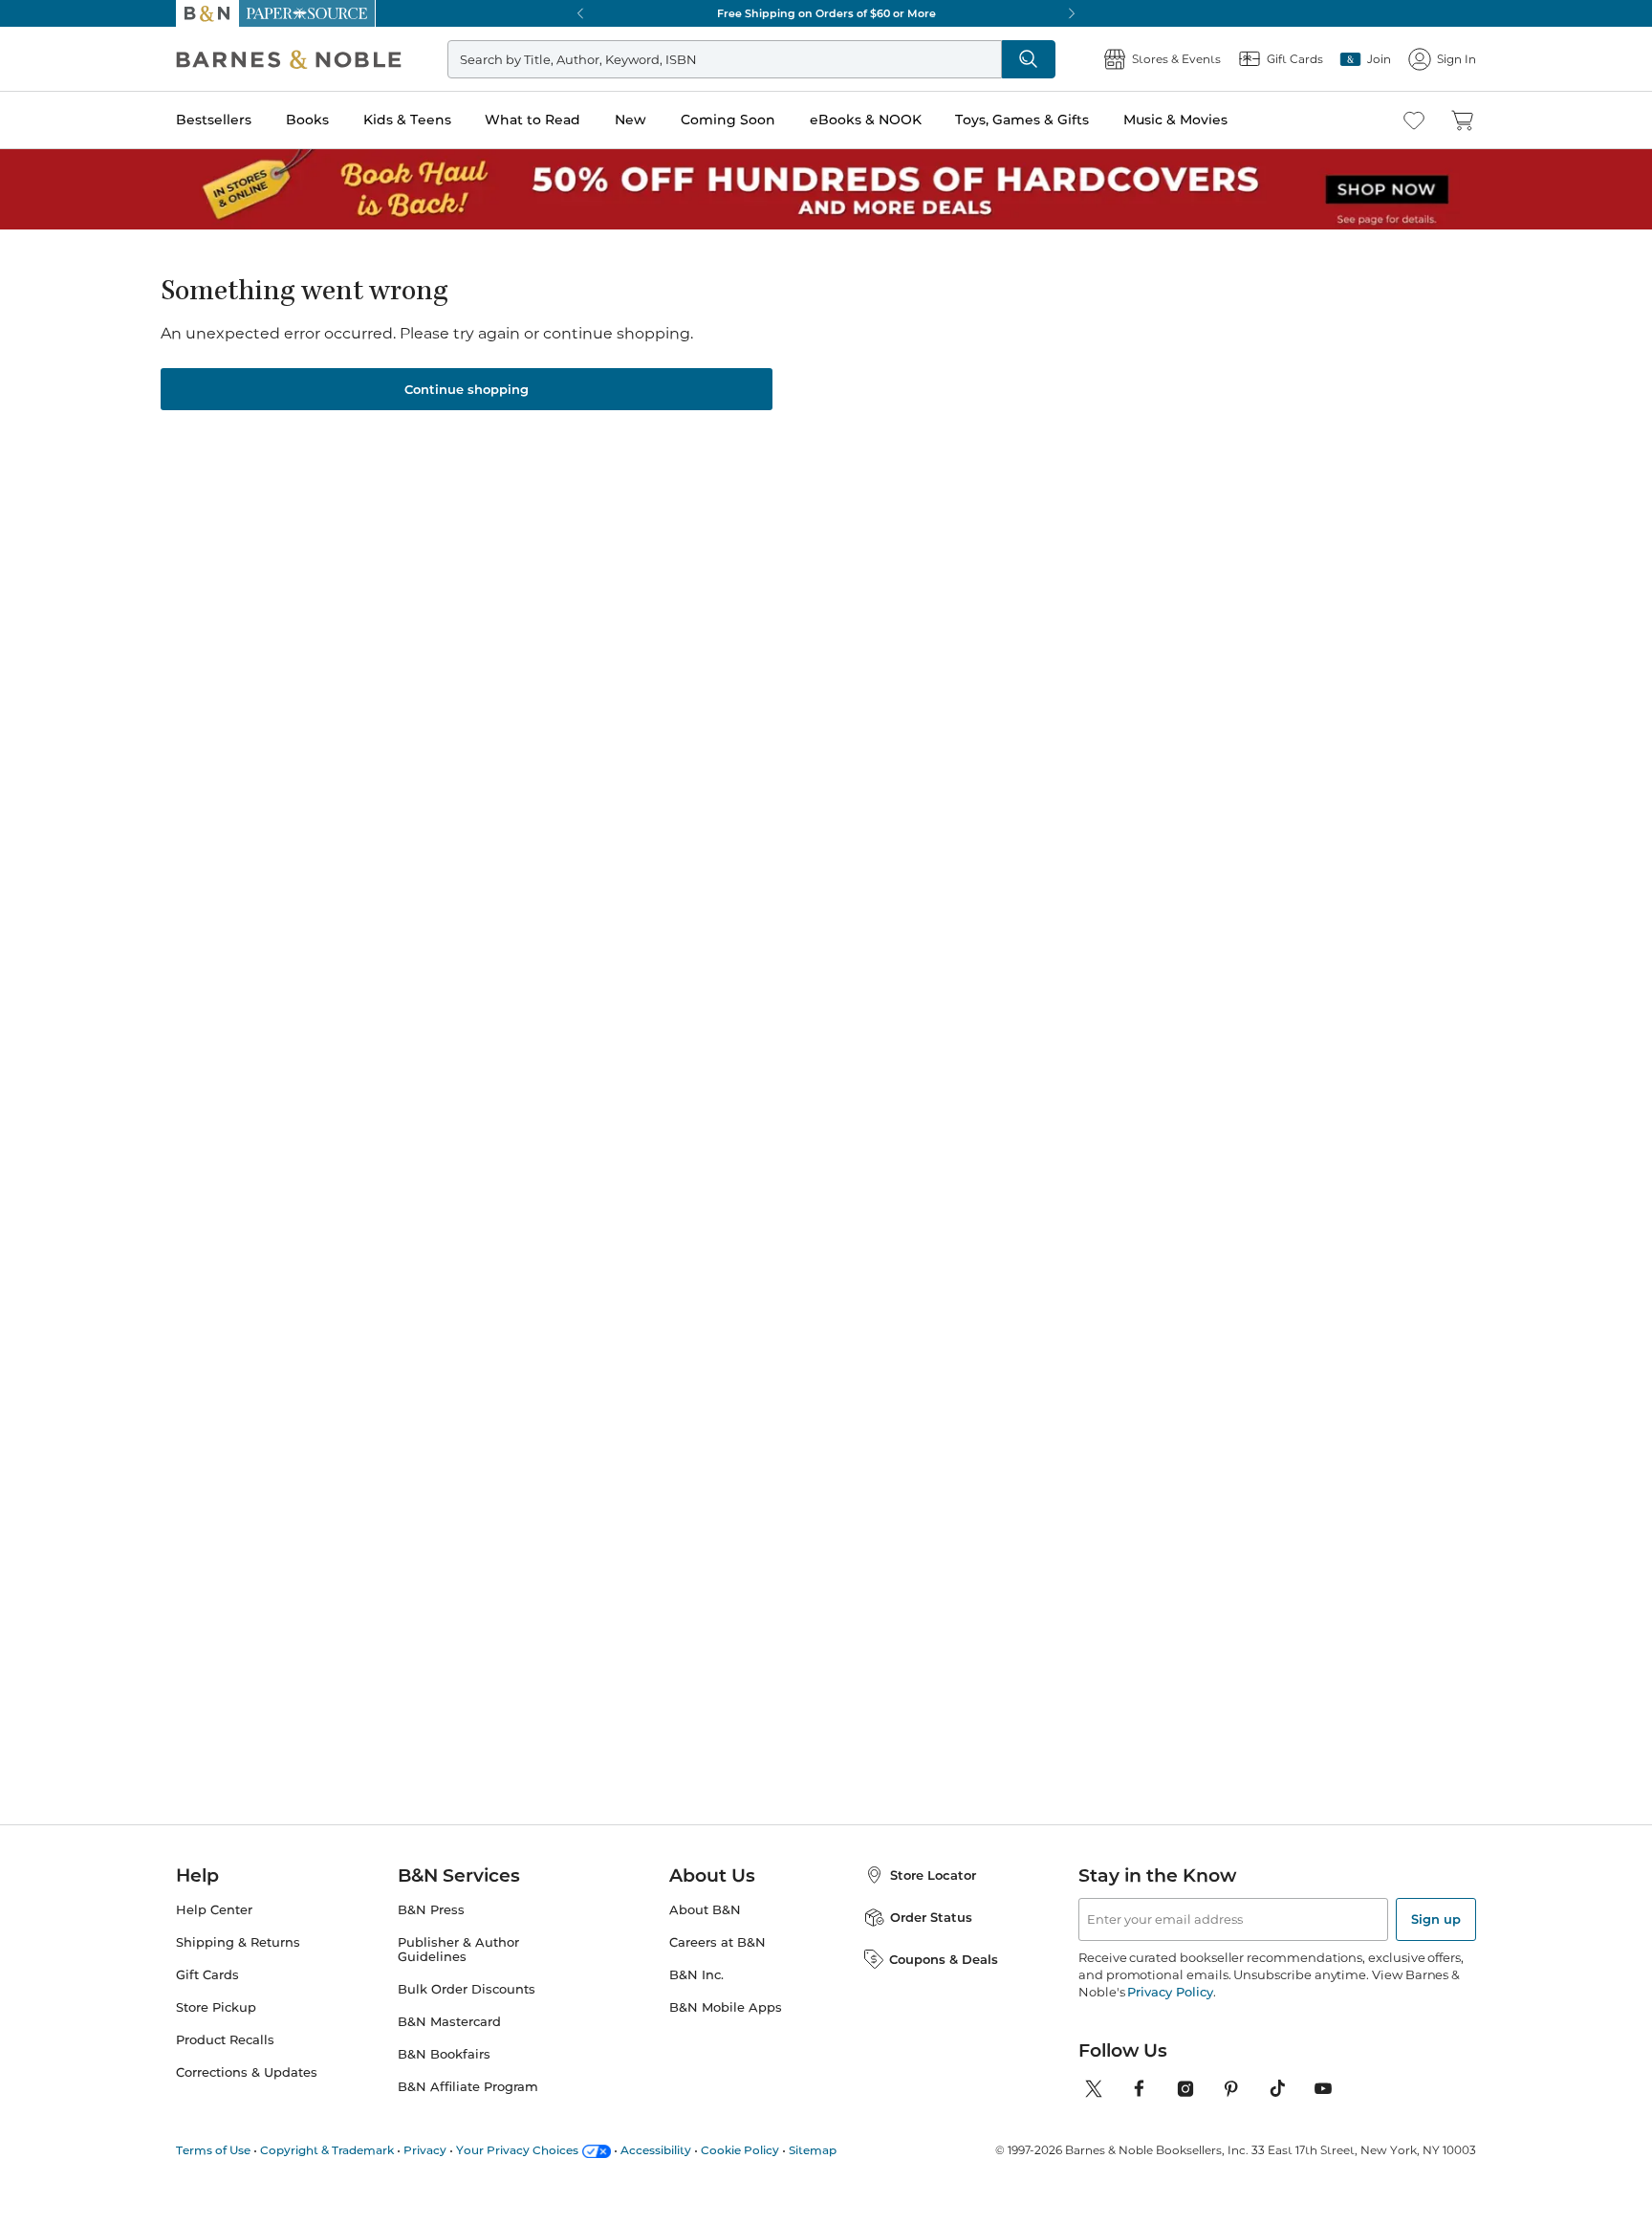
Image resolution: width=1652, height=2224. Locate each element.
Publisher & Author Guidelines (458, 1950)
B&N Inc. (696, 1975)
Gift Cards (207, 1975)
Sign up (1436, 1919)
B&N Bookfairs (444, 2054)
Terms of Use (213, 2150)
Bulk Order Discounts (467, 1989)
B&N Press (431, 1910)
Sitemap (813, 2150)
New (630, 120)
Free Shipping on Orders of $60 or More (826, 13)
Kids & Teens (407, 120)
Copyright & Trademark (327, 2150)
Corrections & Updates (247, 2072)
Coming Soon (728, 120)
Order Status (931, 1917)
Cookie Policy (740, 2150)
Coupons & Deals (944, 1959)
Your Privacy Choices (517, 2150)
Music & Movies (1175, 120)
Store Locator (933, 1875)
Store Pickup (216, 2007)
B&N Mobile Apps (726, 2007)
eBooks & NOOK (866, 120)
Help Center (214, 1910)
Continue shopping (467, 389)
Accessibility (656, 2150)
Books (307, 120)
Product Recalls (225, 2040)
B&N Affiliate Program (468, 2087)
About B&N (705, 1910)
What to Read (533, 120)
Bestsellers (214, 120)
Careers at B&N (717, 1942)
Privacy (425, 2150)
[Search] (1029, 59)
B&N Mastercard (449, 2022)
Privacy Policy (1170, 1992)
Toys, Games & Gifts (1022, 120)
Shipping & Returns (238, 1942)
